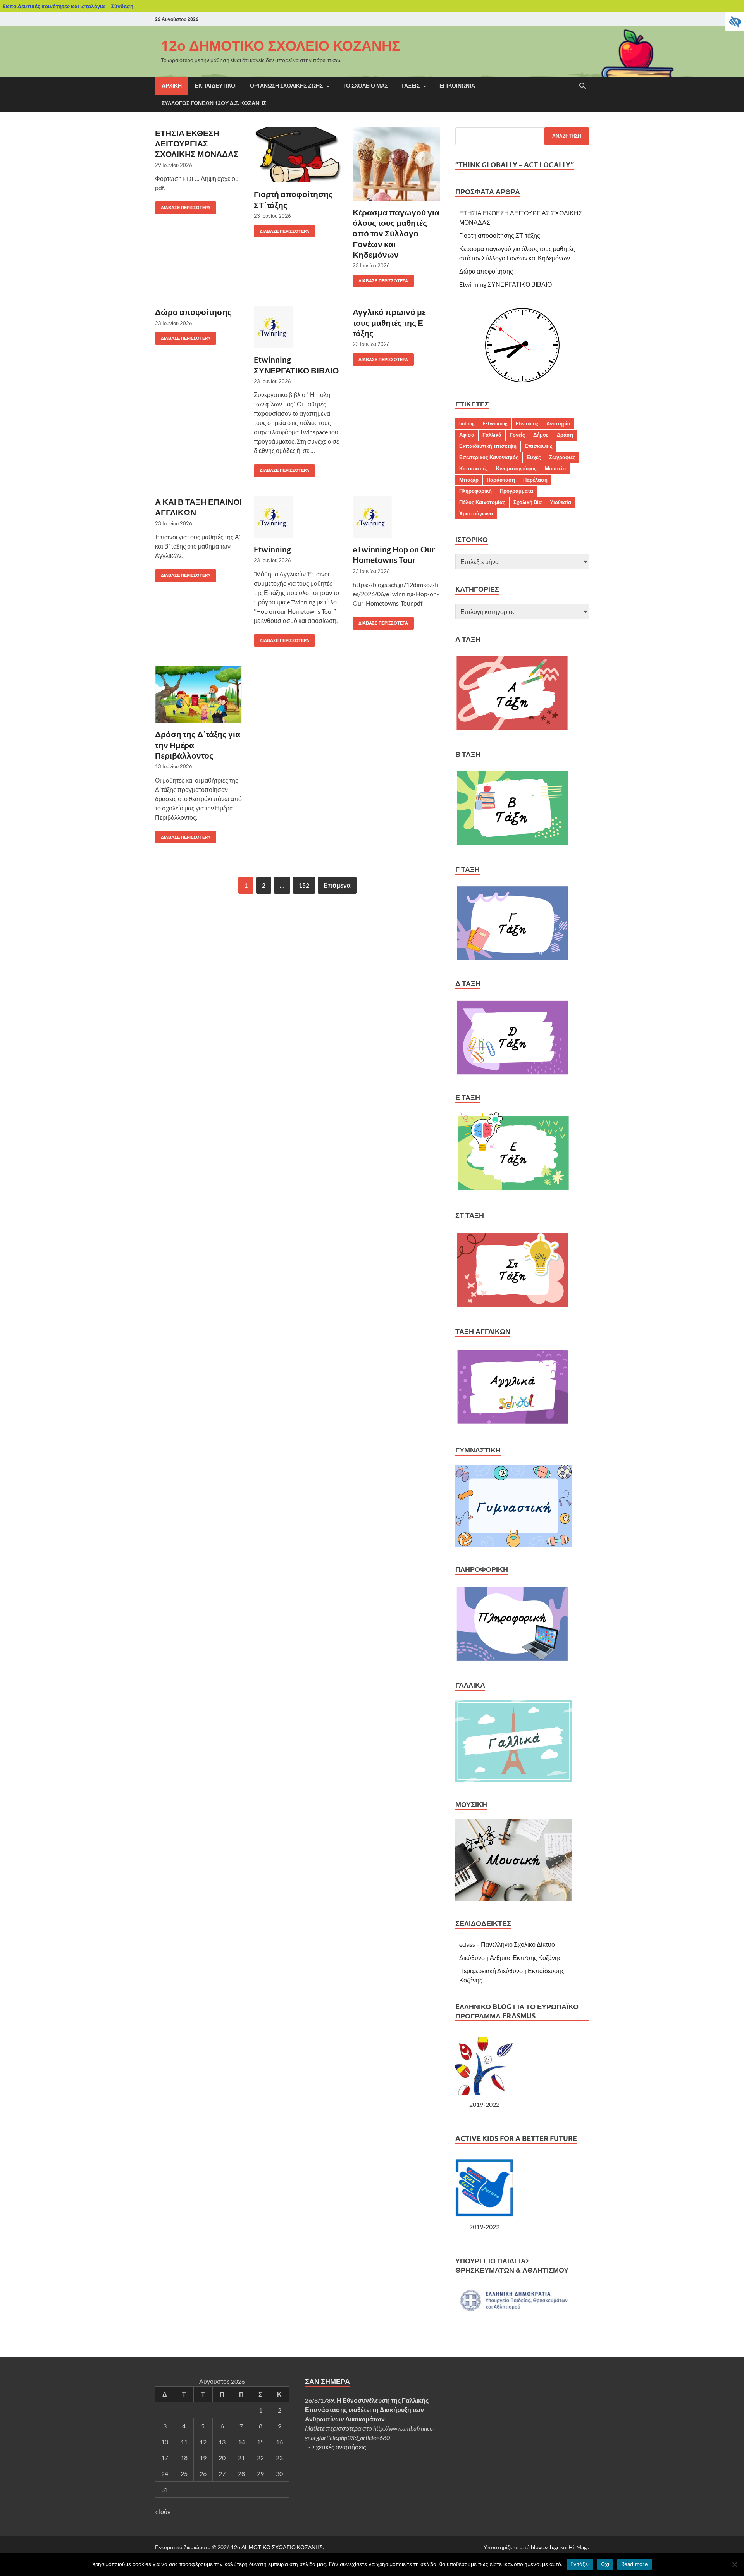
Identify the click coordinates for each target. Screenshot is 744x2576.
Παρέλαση (535, 480)
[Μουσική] (513, 1899)
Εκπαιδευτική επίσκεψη (488, 446)
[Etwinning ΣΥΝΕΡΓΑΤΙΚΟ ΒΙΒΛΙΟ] (297, 327)
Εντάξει (580, 2564)
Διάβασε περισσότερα (183, 206)
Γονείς (517, 435)
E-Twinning (495, 423)
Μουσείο (555, 468)
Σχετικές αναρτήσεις (339, 2447)
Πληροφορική (475, 491)
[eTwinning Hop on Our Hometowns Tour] (396, 517)
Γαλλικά (492, 435)
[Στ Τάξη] (512, 1307)
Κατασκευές (474, 468)
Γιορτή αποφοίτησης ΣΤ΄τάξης (500, 235)
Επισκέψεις (539, 446)
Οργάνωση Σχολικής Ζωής (286, 86)
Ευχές (534, 457)
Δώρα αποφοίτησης (193, 312)
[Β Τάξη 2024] (512, 844)
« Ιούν (163, 2511)
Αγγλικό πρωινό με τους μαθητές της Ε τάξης (389, 322)
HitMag (578, 2547)
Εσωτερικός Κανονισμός (489, 457)
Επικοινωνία (457, 86)
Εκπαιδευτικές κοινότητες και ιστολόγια (54, 6)
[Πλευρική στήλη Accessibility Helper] (735, 22)
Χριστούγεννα (476, 513)
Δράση (565, 435)
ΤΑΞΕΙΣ (410, 86)
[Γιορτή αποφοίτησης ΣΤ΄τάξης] (297, 155)
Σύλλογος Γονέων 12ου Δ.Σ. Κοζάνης (214, 103)
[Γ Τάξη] (512, 959)
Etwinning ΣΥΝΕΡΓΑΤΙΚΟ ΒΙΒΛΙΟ (505, 284)
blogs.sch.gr (545, 2547)
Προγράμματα (517, 491)
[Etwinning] (297, 517)
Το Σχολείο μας (365, 86)
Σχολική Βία (528, 502)
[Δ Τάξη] (512, 1073)
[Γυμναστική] (513, 1544)
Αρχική (172, 86)
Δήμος (541, 435)
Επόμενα (337, 885)
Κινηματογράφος (516, 468)
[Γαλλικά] (513, 1780)
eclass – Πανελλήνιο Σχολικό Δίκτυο (507, 1944)
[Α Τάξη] (512, 729)
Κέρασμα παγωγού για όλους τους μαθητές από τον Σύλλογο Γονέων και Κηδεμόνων (396, 233)
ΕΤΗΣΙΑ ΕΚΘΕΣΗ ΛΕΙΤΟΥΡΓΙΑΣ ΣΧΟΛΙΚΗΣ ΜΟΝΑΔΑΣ (197, 143)
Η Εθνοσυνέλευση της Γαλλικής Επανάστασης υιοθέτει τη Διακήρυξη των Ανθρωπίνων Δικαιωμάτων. (367, 2410)
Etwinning (272, 549)
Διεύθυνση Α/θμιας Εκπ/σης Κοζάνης (510, 1957)
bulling (467, 423)
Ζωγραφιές (562, 457)
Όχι (605, 2564)
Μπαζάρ (469, 480)
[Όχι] (734, 2564)
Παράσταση (501, 480)
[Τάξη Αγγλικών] (513, 1425)
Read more (635, 2564)
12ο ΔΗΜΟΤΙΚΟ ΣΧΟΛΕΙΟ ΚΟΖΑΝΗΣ (281, 46)
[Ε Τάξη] (514, 1190)
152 (304, 885)
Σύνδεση (122, 6)
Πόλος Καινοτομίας (482, 502)
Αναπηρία (558, 423)
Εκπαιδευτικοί (216, 86)
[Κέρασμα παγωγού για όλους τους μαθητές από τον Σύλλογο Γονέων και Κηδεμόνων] (396, 164)
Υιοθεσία (561, 502)
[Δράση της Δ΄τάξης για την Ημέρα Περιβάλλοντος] (199, 694)
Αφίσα (467, 435)
